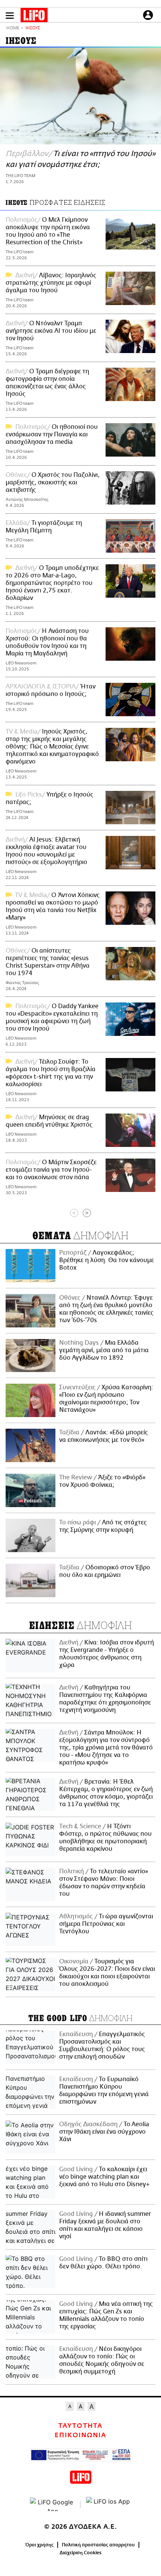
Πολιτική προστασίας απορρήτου (98, 2545)
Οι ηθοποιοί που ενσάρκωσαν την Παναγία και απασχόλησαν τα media (52, 434)
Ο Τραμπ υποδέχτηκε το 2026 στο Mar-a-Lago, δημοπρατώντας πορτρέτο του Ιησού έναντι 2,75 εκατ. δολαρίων (52, 583)
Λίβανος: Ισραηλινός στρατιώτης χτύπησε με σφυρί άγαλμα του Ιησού (51, 283)
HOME (13, 28)
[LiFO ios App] (109, 2504)
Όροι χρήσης (40, 2545)
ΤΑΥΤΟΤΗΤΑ (80, 2426)
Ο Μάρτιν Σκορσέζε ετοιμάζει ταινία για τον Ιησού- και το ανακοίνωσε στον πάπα (51, 1170)
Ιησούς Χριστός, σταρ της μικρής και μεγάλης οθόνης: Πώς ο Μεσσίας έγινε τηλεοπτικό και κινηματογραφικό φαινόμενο (52, 747)
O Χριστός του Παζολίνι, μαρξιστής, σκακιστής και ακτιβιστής (53, 482)
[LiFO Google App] (52, 2504)
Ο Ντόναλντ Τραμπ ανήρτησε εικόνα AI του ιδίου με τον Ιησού (51, 331)
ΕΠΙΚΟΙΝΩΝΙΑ (80, 2435)
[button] (10, 16)
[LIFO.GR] (34, 17)
